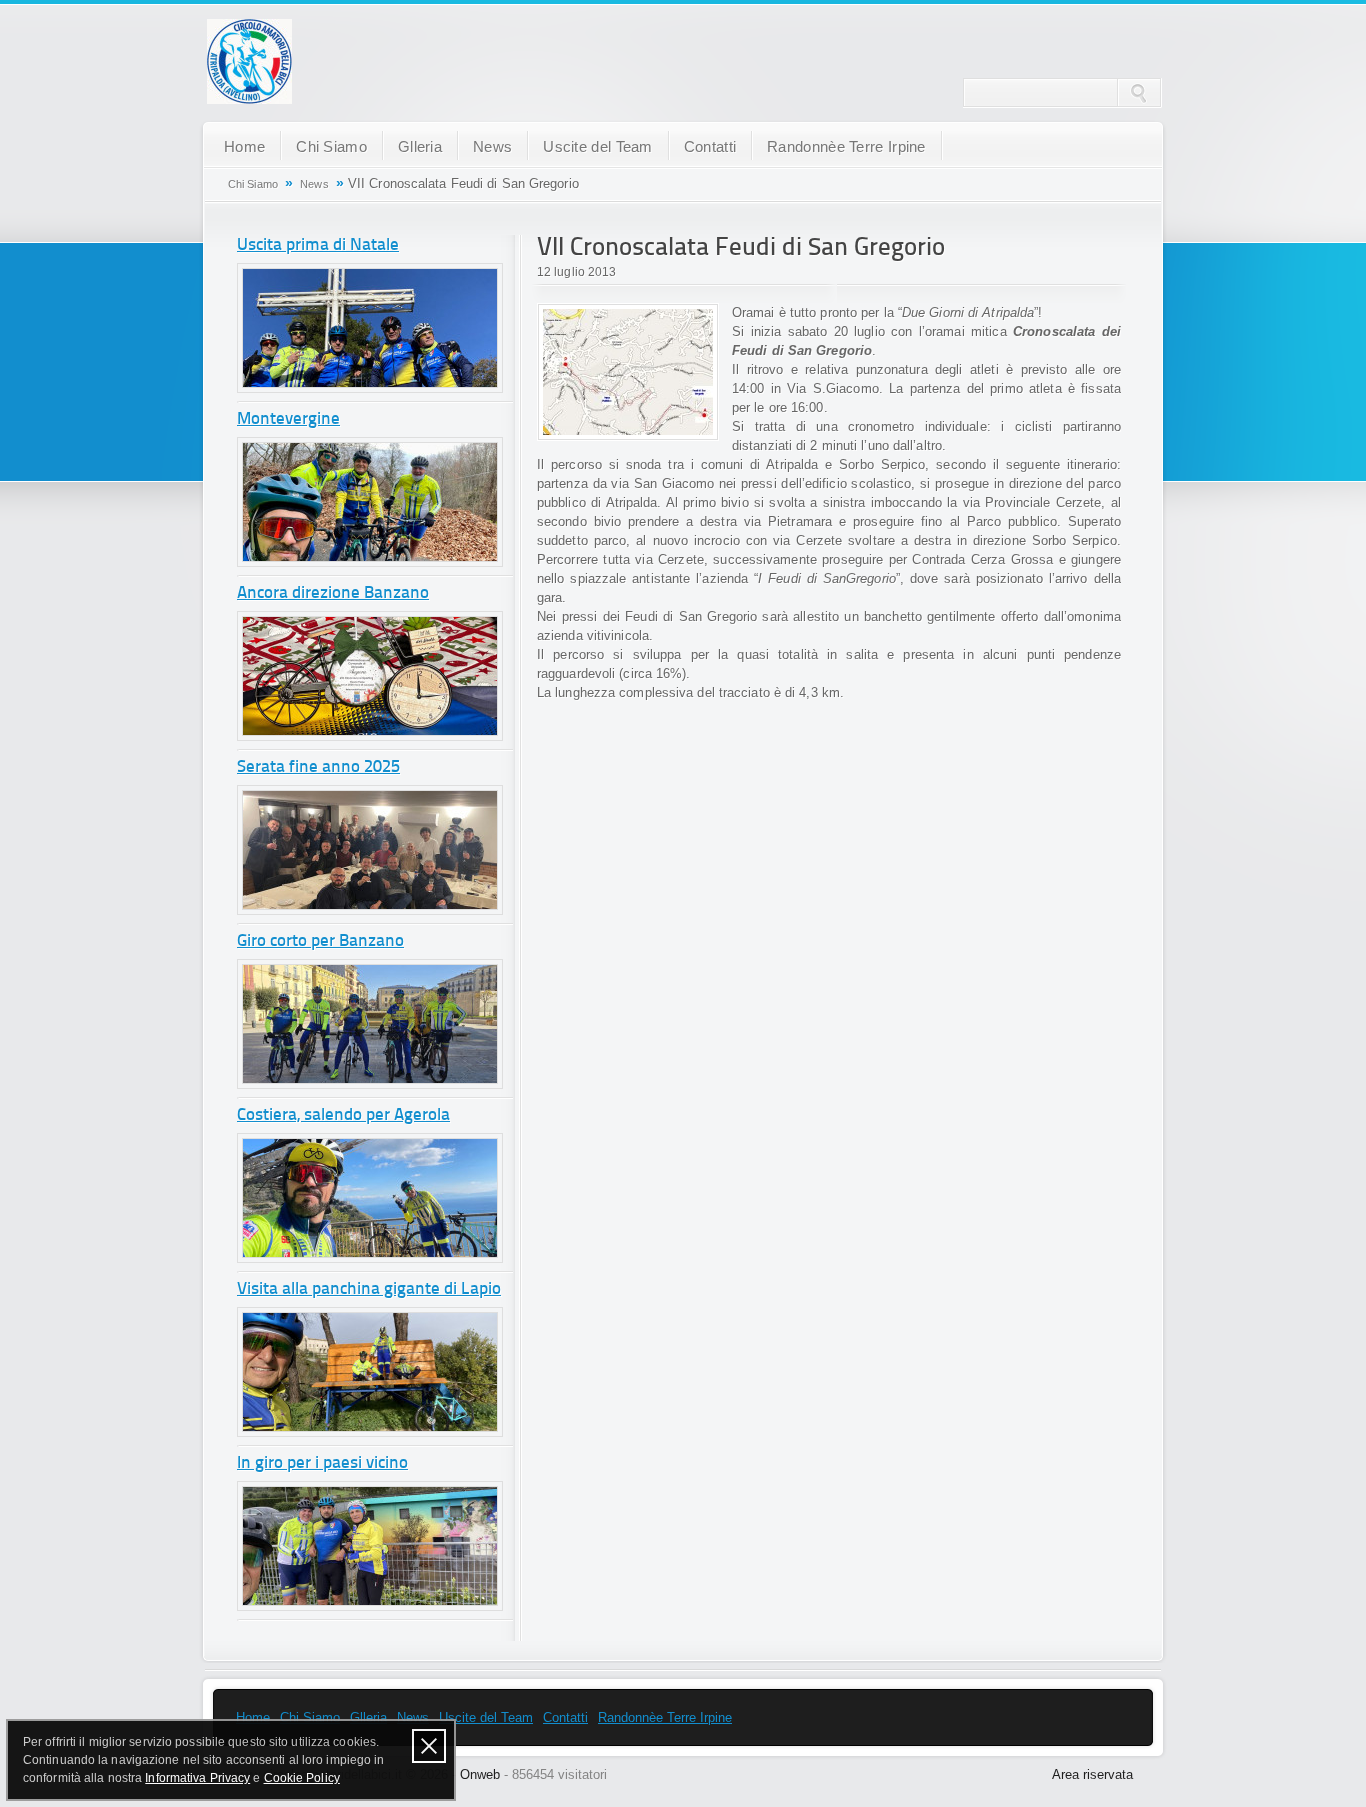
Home (244, 146)
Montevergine (288, 419)
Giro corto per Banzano (320, 941)
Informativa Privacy (197, 1778)
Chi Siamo (331, 146)
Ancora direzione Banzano (333, 593)
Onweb (480, 1774)
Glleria (420, 146)
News (492, 146)
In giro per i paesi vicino (322, 1463)
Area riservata (1092, 1774)
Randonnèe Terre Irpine (846, 146)
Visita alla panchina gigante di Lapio (369, 1289)
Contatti (710, 146)
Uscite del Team (598, 146)
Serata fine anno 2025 (318, 767)
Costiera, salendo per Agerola (343, 1115)
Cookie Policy (302, 1778)
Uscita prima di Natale (318, 245)
